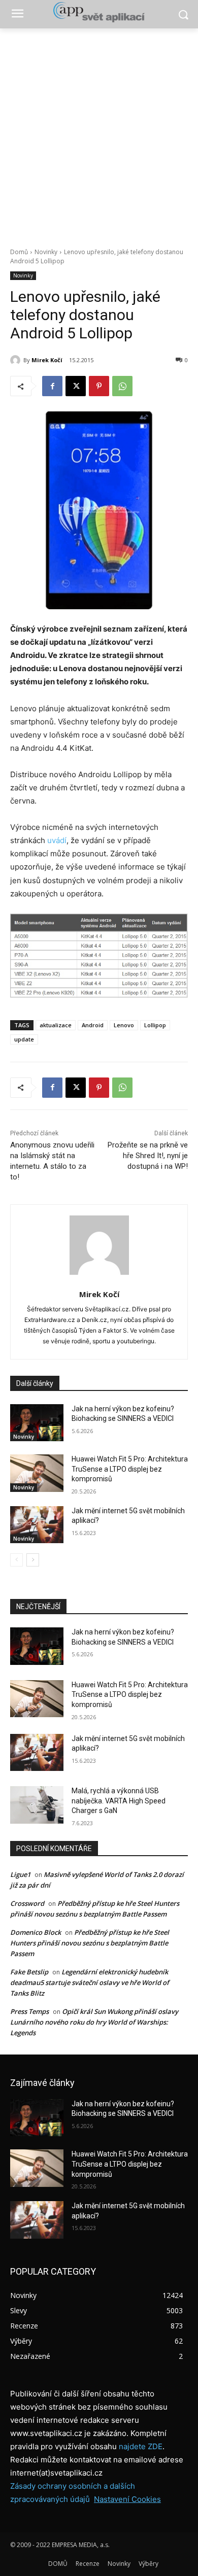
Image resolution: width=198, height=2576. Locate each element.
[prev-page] (16, 1560)
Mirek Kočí (47, 360)
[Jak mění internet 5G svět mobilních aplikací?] (37, 1525)
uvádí (57, 840)
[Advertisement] (99, 132)
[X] (76, 386)
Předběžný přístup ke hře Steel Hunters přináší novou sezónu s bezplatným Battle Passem (90, 1943)
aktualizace (56, 1025)
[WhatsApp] (122, 386)
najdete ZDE (141, 2446)
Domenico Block (36, 1932)
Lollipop (155, 1025)
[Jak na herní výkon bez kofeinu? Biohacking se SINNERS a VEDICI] (37, 1423)
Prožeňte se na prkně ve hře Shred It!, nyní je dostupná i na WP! (148, 1156)
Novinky (46, 252)
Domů (19, 252)
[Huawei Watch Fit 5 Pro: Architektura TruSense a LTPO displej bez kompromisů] (37, 1473)
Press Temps (29, 2011)
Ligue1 (20, 1874)
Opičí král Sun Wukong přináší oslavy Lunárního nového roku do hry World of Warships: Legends (94, 2022)
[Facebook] (52, 386)
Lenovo (124, 1025)
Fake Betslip (29, 1972)
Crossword (27, 1903)
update (24, 1039)
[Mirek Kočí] (17, 360)
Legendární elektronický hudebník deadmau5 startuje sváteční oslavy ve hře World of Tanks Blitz (90, 1982)
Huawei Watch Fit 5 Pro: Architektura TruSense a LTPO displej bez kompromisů (130, 1469)
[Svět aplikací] (99, 12)
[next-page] (33, 1560)
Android (93, 1025)
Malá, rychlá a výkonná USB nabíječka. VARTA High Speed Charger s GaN (119, 1801)
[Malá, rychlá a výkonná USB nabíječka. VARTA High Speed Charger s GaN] (37, 1805)
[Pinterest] (99, 386)
